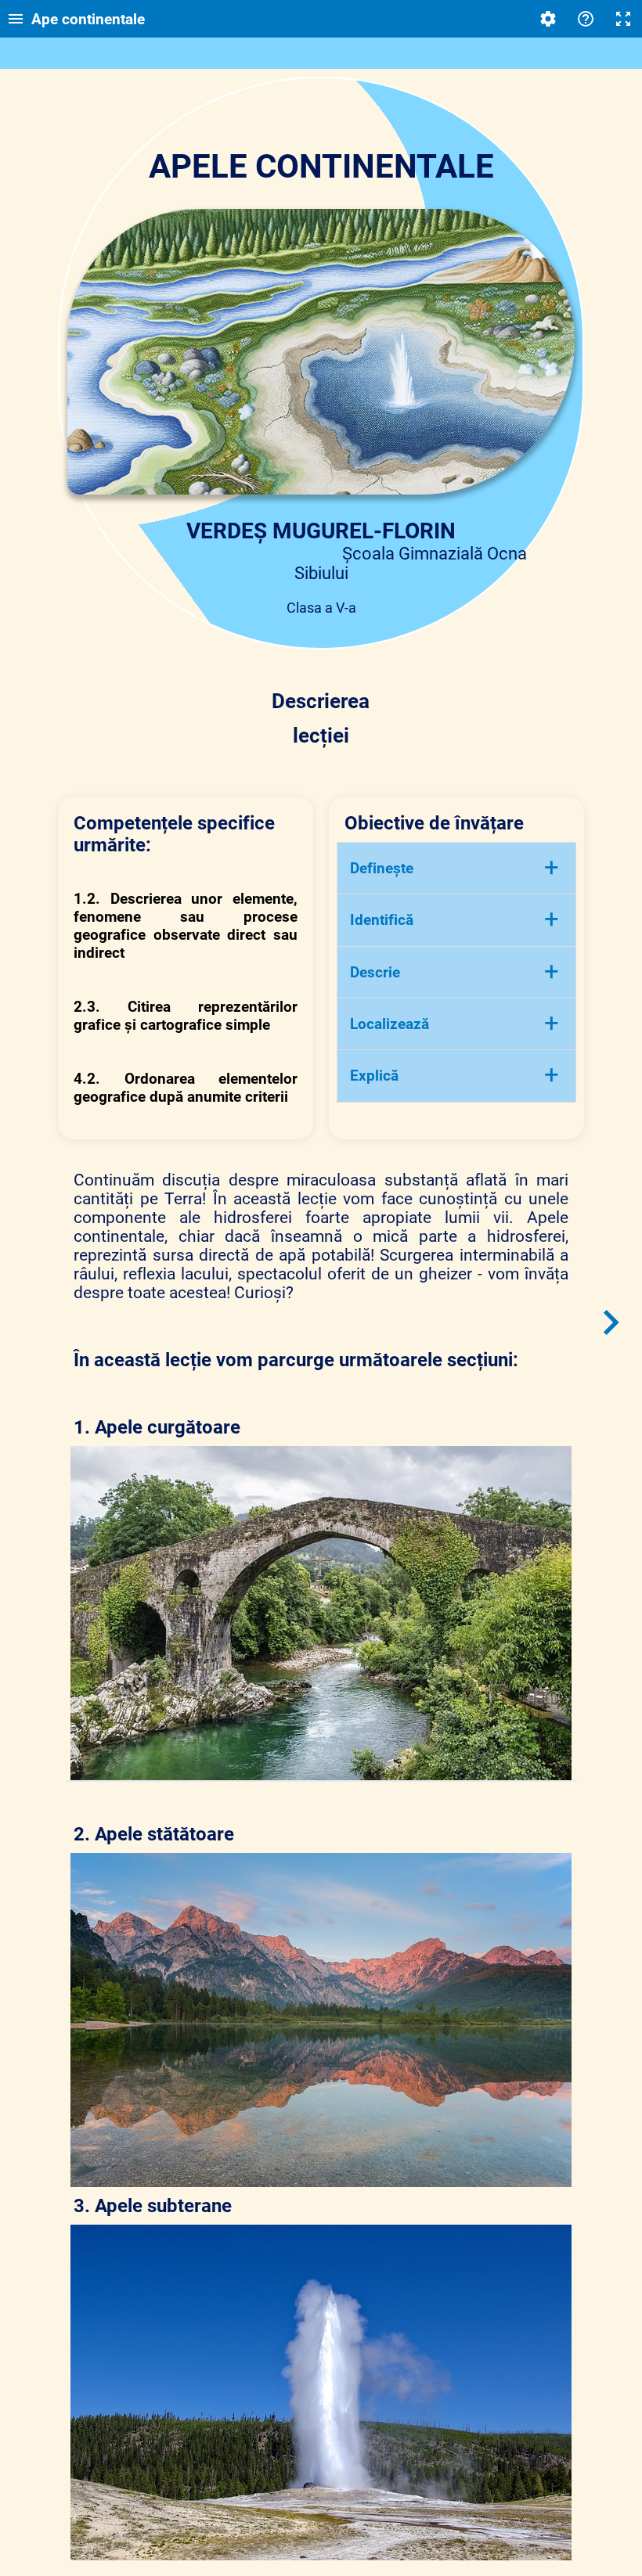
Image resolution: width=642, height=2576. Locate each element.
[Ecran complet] (623, 19)
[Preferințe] (548, 19)
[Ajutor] (586, 19)
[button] (456, 868)
